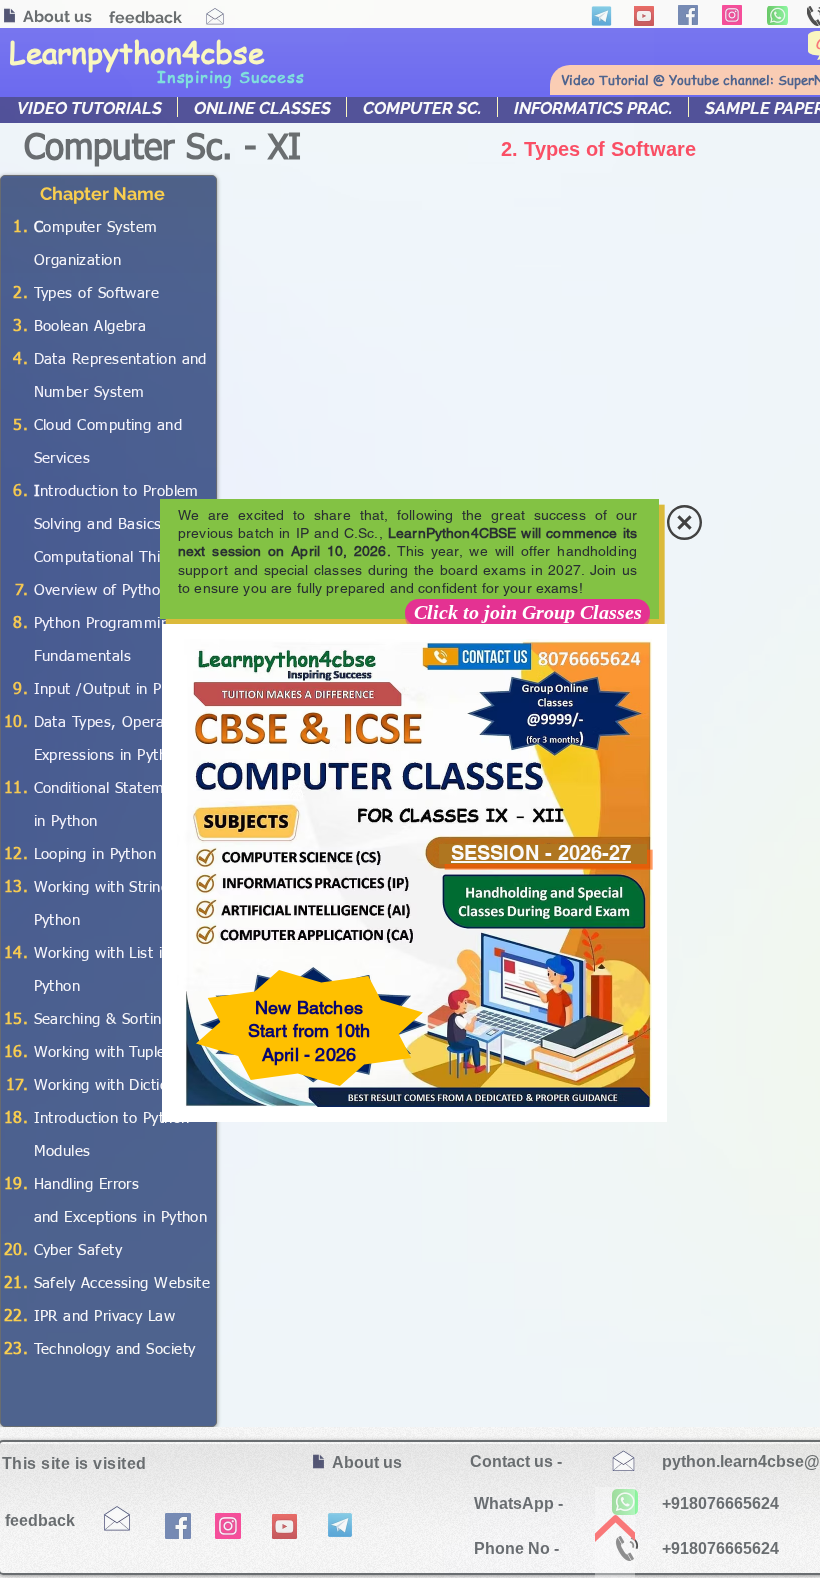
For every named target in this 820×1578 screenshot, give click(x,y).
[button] (684, 522)
